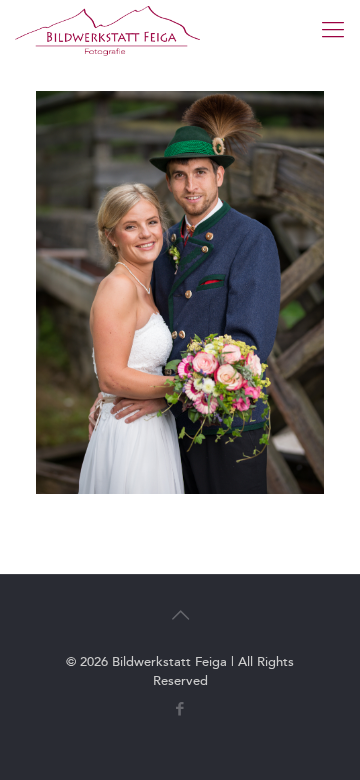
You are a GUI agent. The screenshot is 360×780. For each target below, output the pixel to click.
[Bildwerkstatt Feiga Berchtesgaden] (107, 30)
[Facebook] (180, 709)
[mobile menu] (333, 30)
